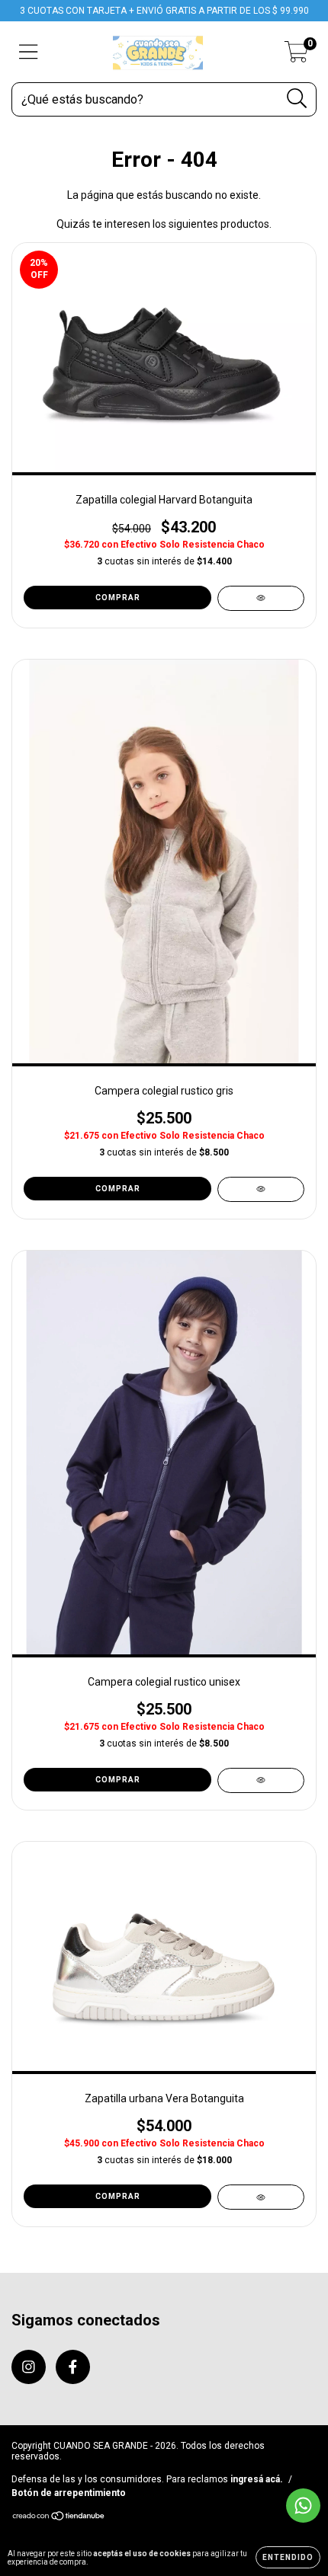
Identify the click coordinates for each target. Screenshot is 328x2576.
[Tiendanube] (59, 2518)
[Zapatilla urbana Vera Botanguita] (261, 2197)
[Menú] (29, 52)
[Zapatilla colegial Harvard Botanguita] (261, 598)
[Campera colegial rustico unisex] (261, 1780)
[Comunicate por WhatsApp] (303, 2506)
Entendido (288, 2557)
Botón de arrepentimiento (69, 2493)
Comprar (118, 598)
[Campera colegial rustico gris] (261, 1189)
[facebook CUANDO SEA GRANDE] (73, 2367)
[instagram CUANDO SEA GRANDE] (29, 2367)
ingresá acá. (257, 2479)
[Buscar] (297, 99)
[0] (296, 56)
